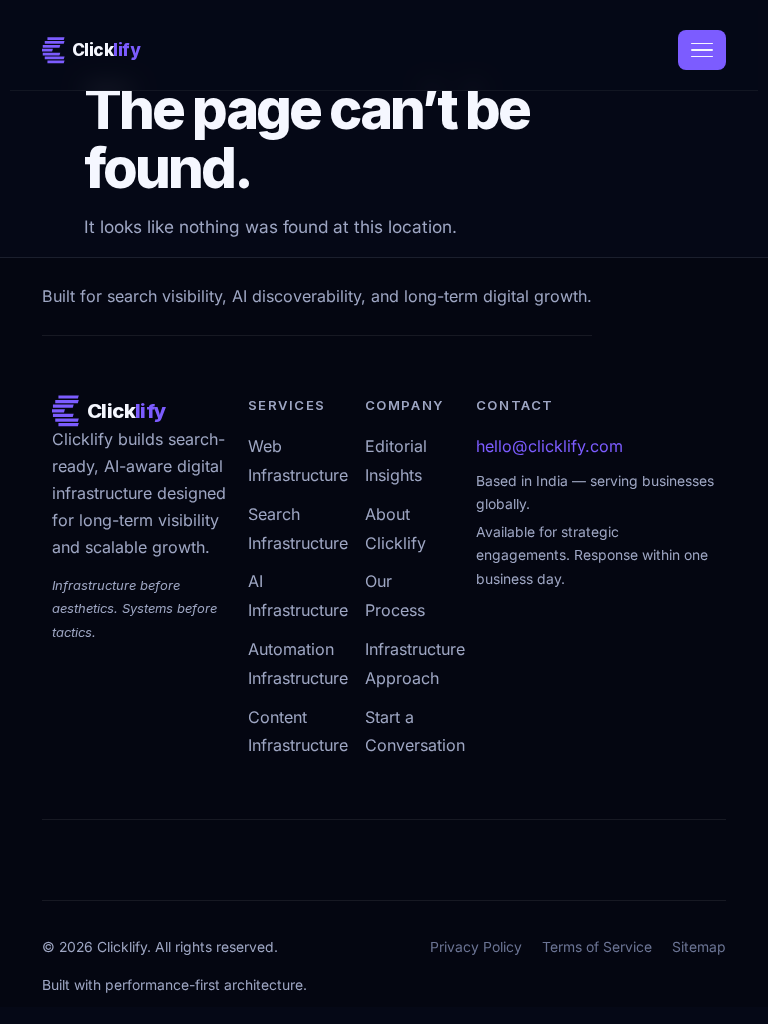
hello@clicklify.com (549, 447)
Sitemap (699, 947)
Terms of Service (597, 947)
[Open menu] (702, 50)
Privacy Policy (476, 947)
